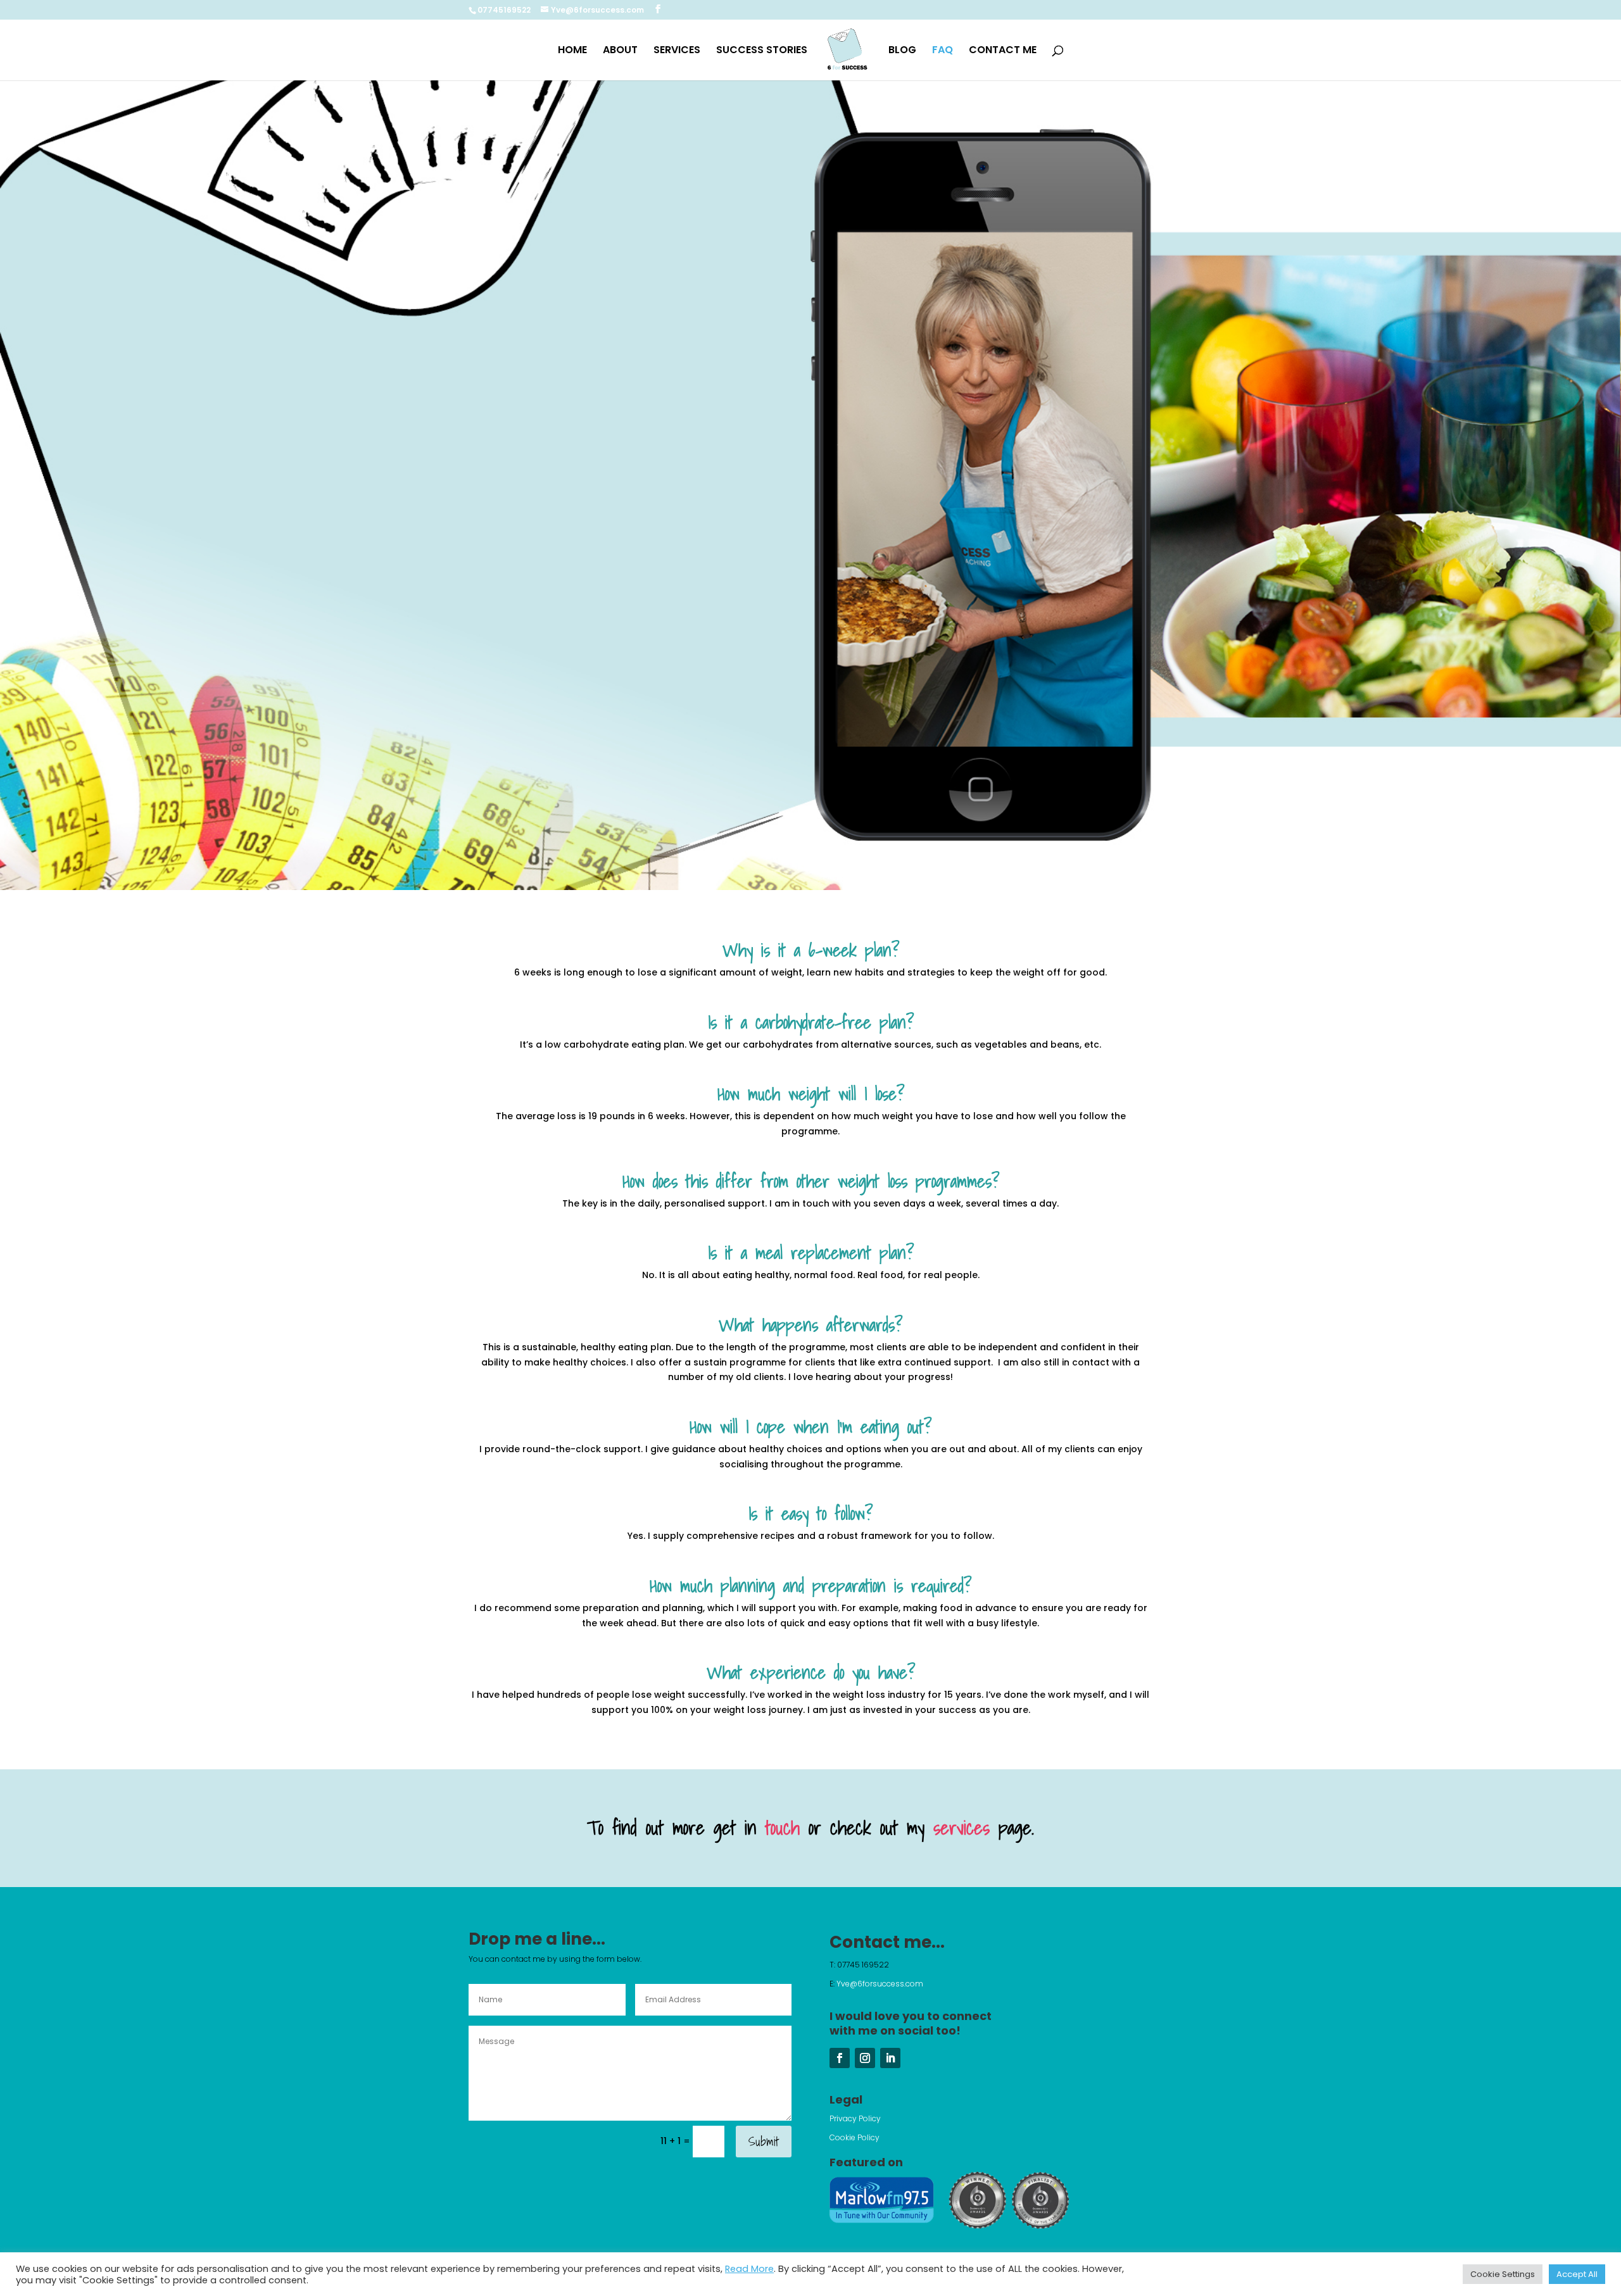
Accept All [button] (1577, 2274)
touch (783, 1828)
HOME (572, 51)
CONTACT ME (1003, 51)
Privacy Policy (855, 2118)
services (962, 1828)
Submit (764, 2142)
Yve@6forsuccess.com (881, 1984)
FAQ (943, 51)
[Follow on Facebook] (840, 2058)
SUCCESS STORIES (762, 51)
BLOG (902, 51)
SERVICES (677, 51)
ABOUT (620, 51)
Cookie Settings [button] (1503, 2274)
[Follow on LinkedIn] (890, 2058)
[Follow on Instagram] (865, 2058)
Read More (749, 2269)
